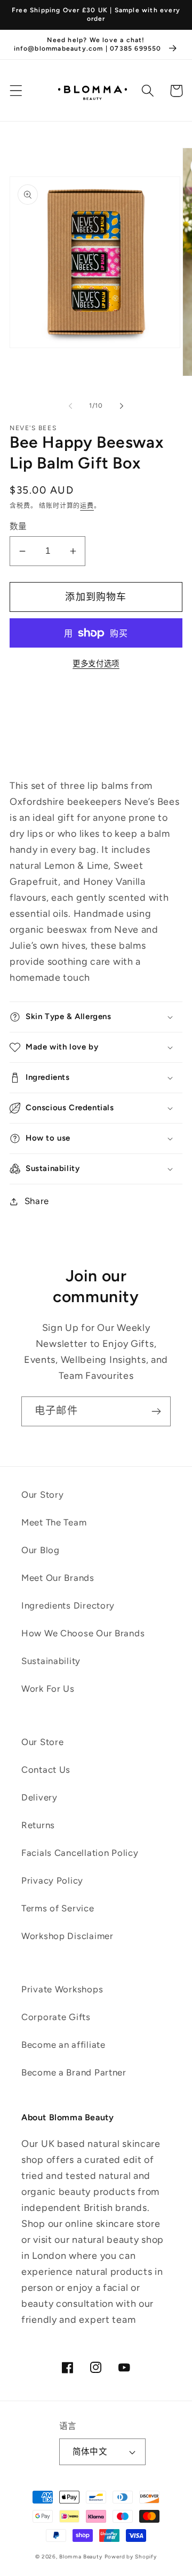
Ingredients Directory (68, 1605)
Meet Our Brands (58, 1578)
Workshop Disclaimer (67, 1936)
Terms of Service (58, 1908)
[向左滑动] (70, 406)
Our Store (42, 1742)
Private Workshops (62, 1989)
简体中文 (90, 2452)
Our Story (42, 1495)
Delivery (39, 1797)
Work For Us (48, 1689)
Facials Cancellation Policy (80, 1853)
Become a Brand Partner (74, 2072)
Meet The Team (54, 1522)
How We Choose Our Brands (83, 1633)
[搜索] (148, 91)
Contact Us (46, 1770)
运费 (87, 506)
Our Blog (41, 1550)
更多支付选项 (96, 664)
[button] (16, 91)
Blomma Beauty (81, 2557)
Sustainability (51, 1661)
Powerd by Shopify (131, 2557)
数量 (18, 526)
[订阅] (156, 1411)
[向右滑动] (122, 406)
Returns (38, 1825)
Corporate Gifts (56, 2017)
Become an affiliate (63, 2045)
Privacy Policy (52, 1880)
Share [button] (37, 1201)
